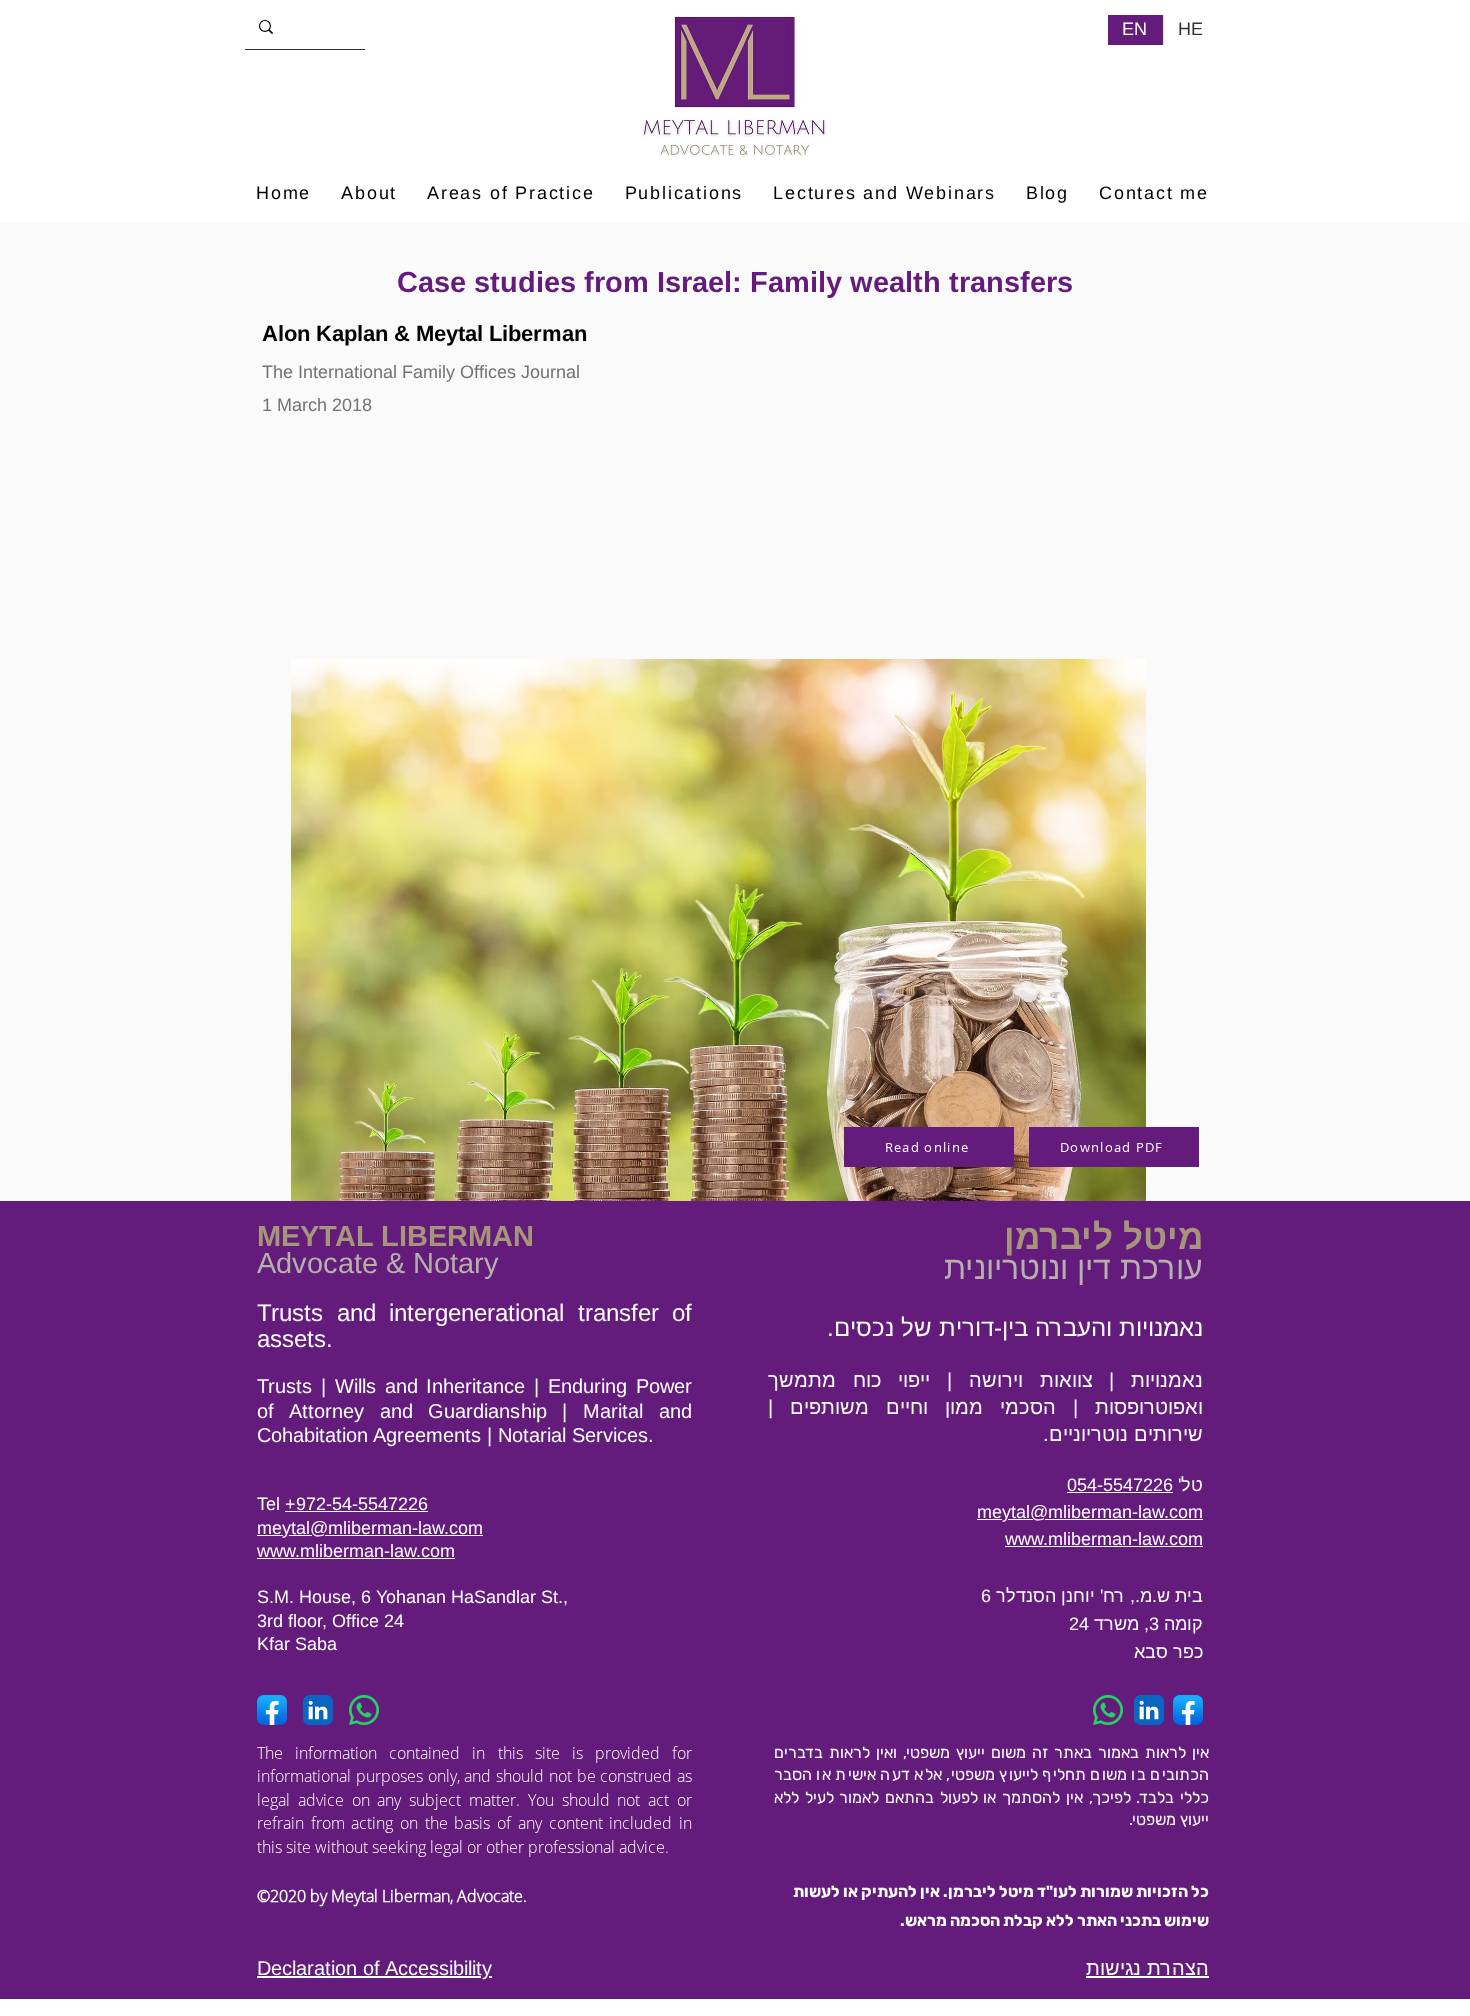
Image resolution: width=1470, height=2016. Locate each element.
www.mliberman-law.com (356, 1551)
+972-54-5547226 (356, 1504)
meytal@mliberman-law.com (370, 1528)
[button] (511, 194)
